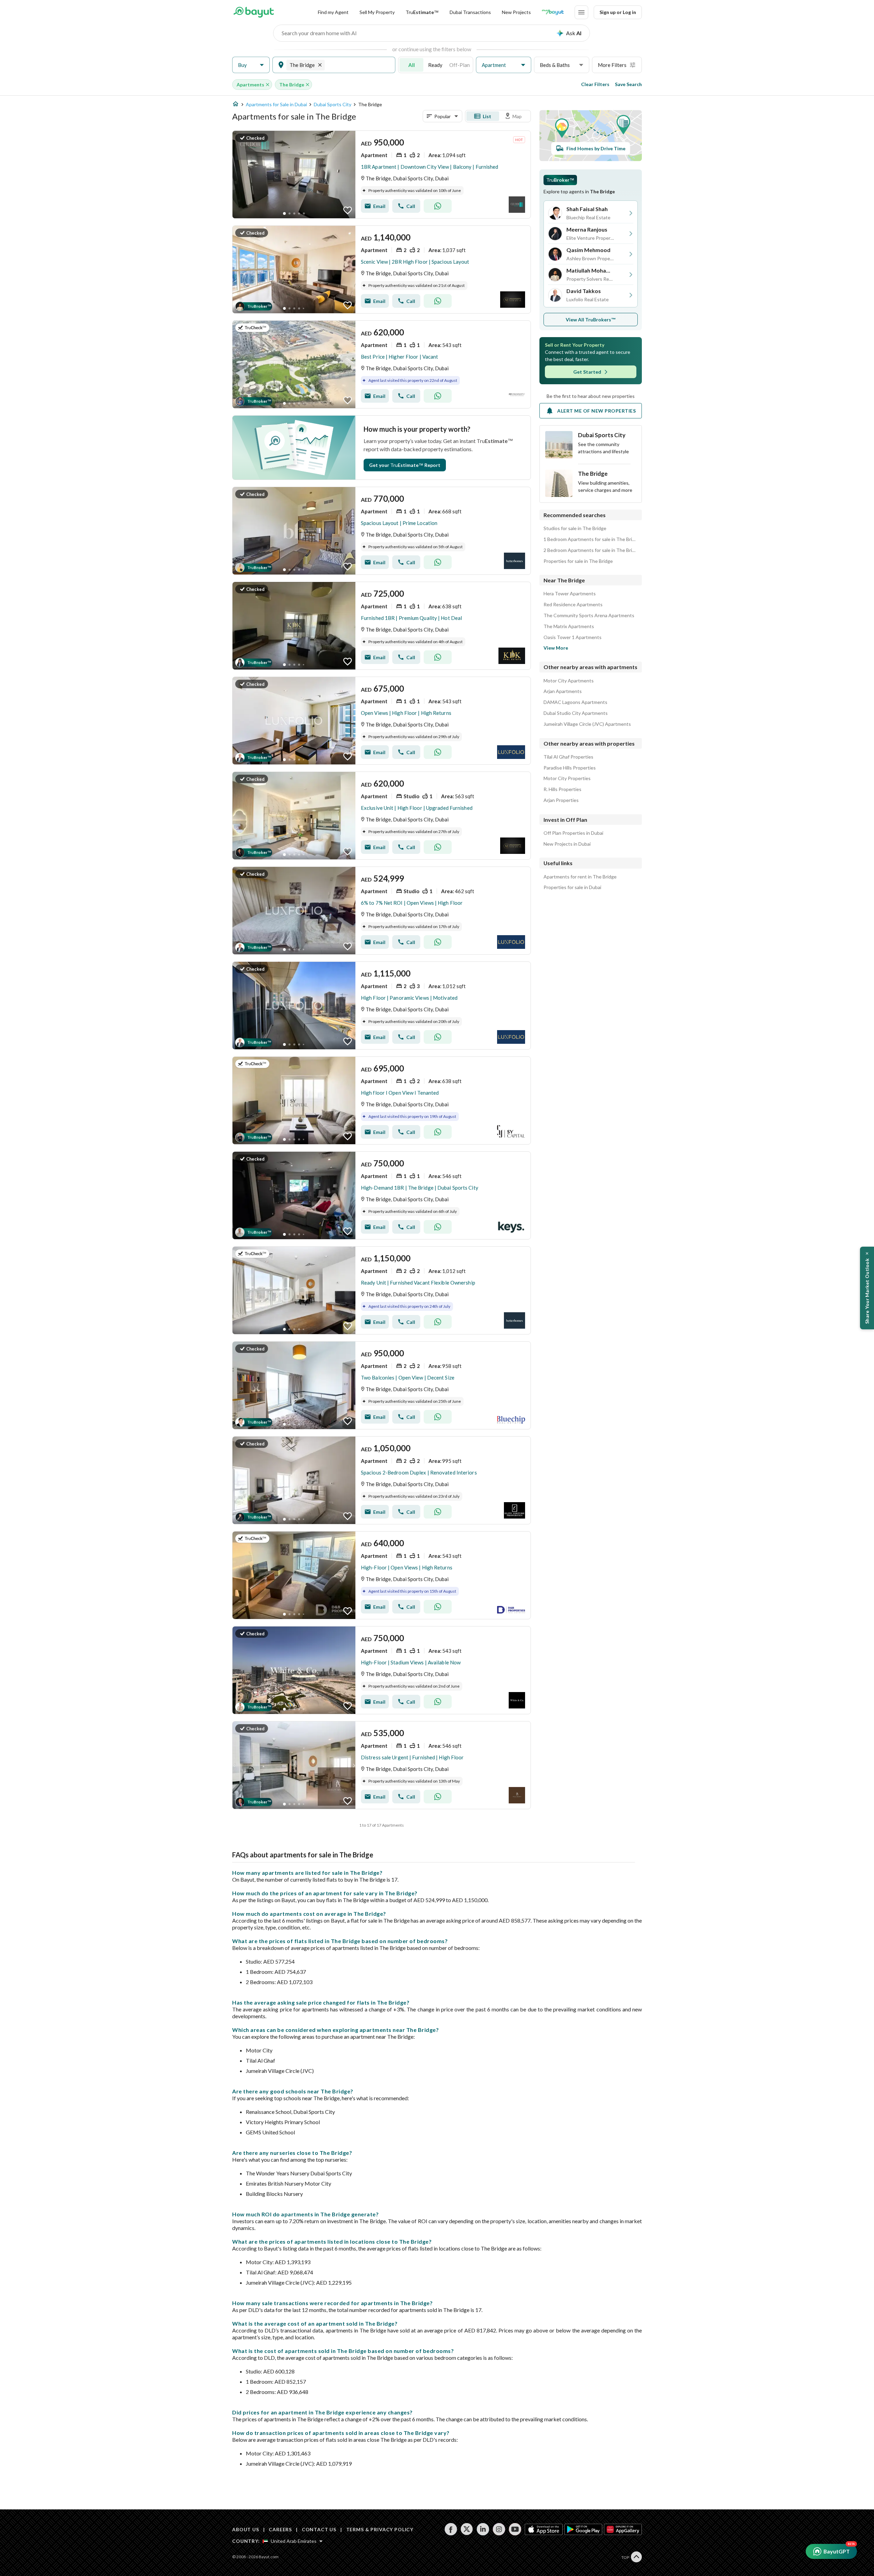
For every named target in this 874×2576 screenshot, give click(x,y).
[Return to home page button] (253, 12)
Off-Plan (460, 65)
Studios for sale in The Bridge (575, 528)
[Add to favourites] (348, 210)
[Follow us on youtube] (515, 2529)
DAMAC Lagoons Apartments (575, 702)
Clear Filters (595, 84)
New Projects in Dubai (567, 844)
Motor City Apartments (569, 681)
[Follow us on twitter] (467, 2529)
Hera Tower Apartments (570, 594)
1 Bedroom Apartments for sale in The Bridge (591, 539)
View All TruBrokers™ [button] (591, 320)
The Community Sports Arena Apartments (589, 615)
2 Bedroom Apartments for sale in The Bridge (591, 550)
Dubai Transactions (470, 12)
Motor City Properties (567, 778)
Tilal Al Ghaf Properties (568, 757)
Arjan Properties (561, 800)
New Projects (516, 12)
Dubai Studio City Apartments (576, 713)
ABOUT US (246, 2529)
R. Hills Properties (562, 789)
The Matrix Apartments (569, 626)
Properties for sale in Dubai (572, 887)
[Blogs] (553, 12)
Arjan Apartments (563, 691)
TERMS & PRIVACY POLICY (380, 2529)
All (412, 65)
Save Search (628, 84)
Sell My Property (377, 12)
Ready (435, 65)
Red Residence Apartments (573, 605)
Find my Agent (333, 12)
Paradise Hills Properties (570, 768)
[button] (251, 65)
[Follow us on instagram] (499, 2529)
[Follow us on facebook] (451, 2529)
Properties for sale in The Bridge (578, 561)
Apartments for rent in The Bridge (580, 877)
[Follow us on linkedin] (483, 2529)
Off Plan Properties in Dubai (573, 833)
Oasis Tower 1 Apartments (573, 637)
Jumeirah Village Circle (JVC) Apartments (587, 724)
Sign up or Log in (618, 12)
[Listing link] (382, 175)
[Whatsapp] (438, 206)
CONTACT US (319, 2529)
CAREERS (280, 2529)
